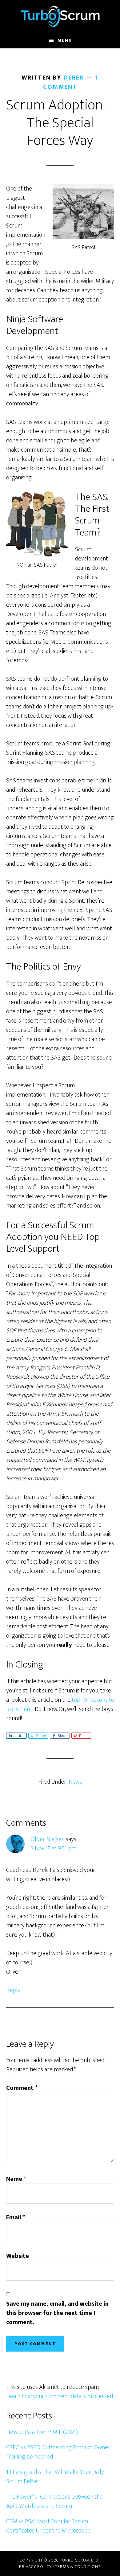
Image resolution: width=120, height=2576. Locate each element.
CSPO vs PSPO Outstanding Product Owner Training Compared (58, 2452)
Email (16, 2217)
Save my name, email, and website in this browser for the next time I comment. (57, 2313)
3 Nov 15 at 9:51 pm (54, 1848)
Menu (65, 40)
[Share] (10, 1736)
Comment (22, 2088)
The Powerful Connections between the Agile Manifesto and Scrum (54, 2501)
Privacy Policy (35, 2567)
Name (16, 2179)
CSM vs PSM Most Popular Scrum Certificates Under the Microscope (48, 2526)
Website (18, 2256)
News (75, 1782)
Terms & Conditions (78, 2567)
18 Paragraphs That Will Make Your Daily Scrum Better (55, 2477)
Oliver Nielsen (48, 1839)
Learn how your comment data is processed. (60, 2396)
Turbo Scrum (60, 16)
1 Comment (71, 82)
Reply (13, 1990)
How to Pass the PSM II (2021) (42, 2432)
